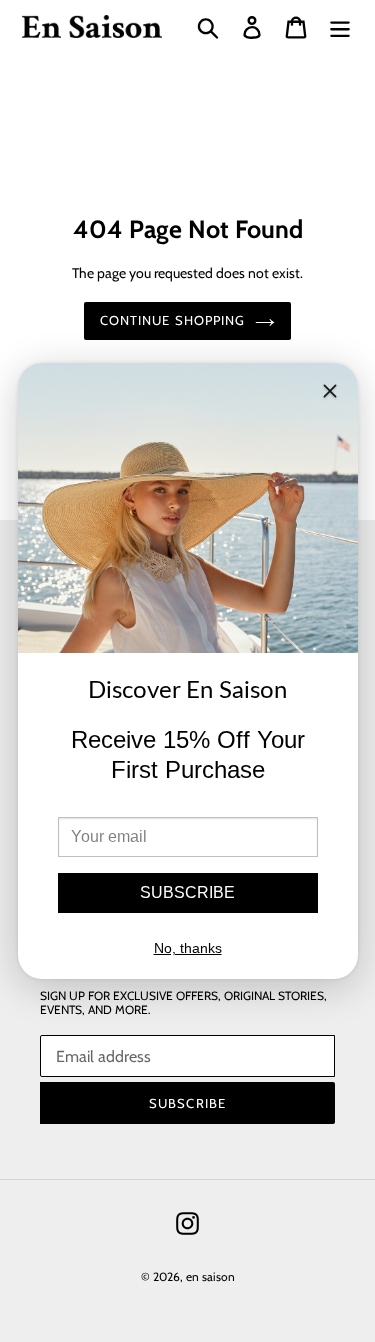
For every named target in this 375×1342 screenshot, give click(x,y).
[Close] (330, 394)
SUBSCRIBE (187, 892)
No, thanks (188, 948)
